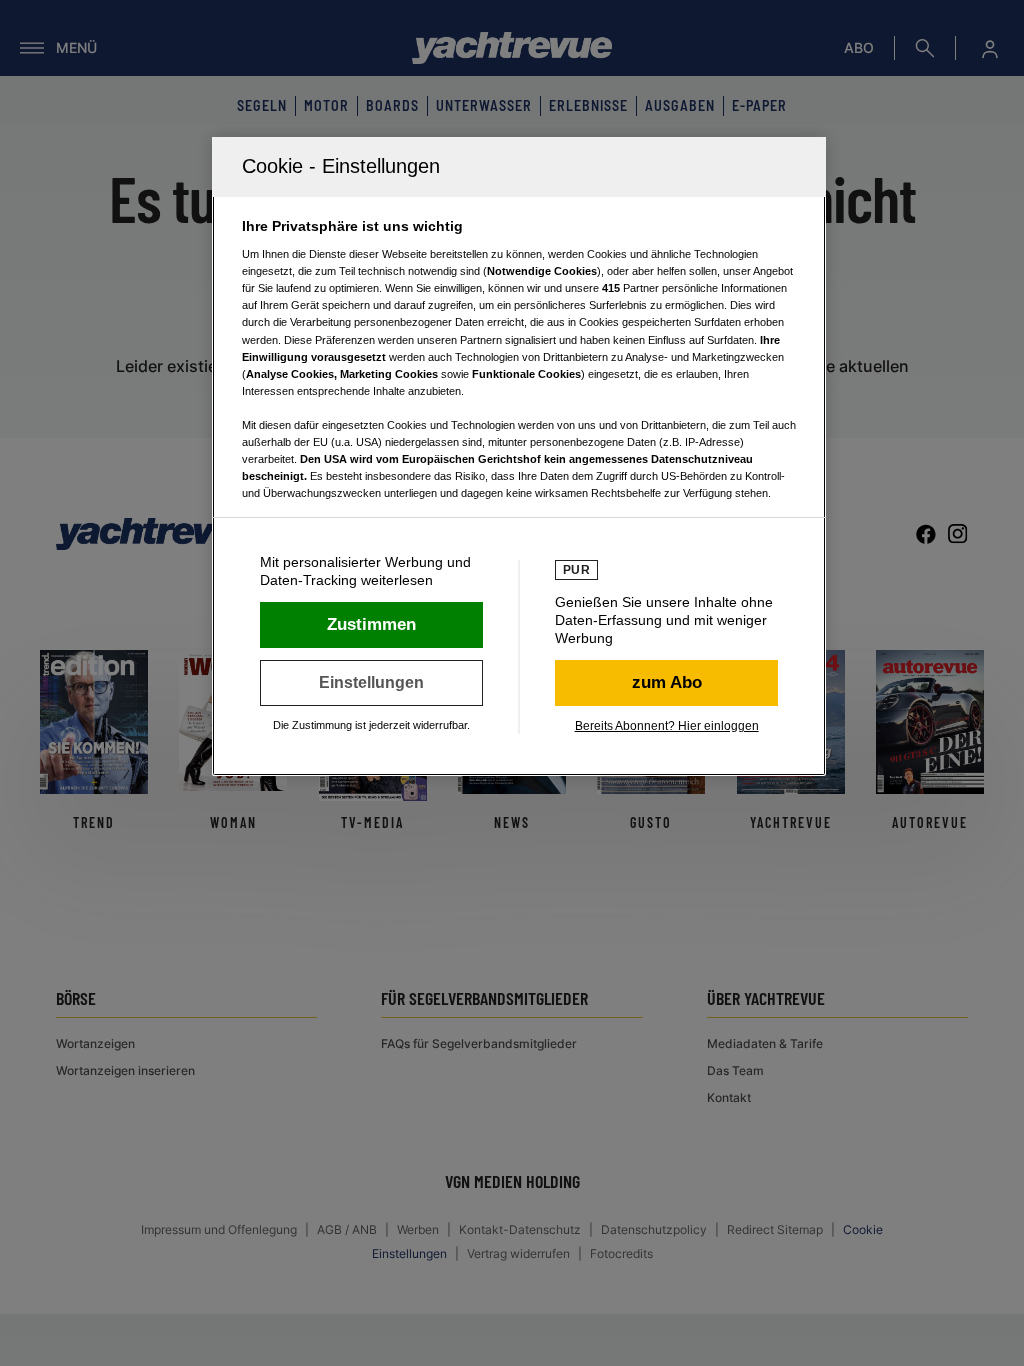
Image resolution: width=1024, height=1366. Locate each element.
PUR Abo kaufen (666, 683)
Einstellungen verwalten (371, 683)
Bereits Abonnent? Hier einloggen (667, 726)
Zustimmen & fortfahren (371, 625)
